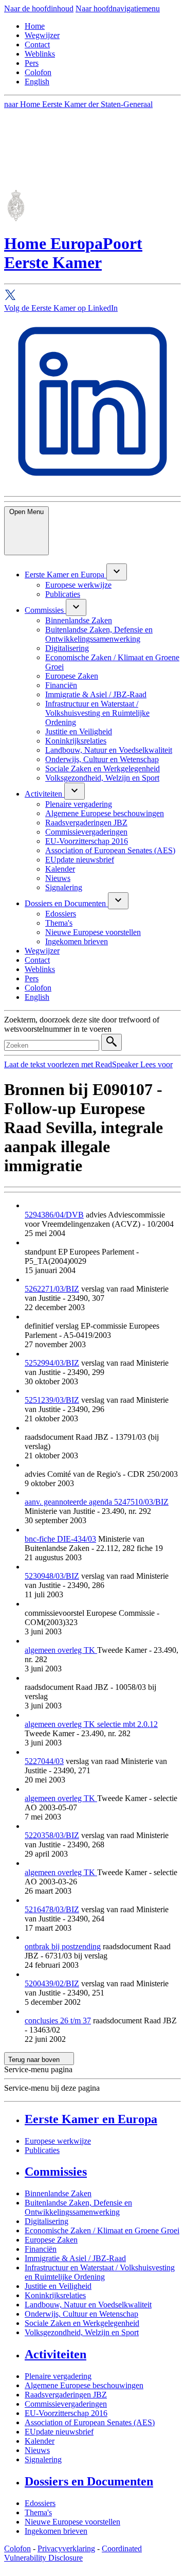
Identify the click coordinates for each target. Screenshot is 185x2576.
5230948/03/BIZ (52, 1576)
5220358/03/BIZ (52, 1835)
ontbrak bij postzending (63, 1946)
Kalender (40, 2441)
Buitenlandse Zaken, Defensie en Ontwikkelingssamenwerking (78, 2207)
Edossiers (40, 2503)
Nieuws (37, 2450)
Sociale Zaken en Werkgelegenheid (82, 2323)
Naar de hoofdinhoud (39, 8)
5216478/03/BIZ (52, 1909)
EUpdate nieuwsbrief (59, 2432)
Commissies (56, 2172)
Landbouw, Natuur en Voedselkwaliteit (88, 2305)
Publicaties (42, 2150)
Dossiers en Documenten (89, 2481)
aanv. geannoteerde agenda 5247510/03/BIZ (97, 1502)
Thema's (38, 2512)
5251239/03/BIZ (52, 1400)
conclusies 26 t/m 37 (58, 2021)
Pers (32, 63)
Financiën (41, 2249)
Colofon (38, 72)
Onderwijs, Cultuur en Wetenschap (81, 2314)
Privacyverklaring (66, 2548)
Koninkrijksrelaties (55, 2295)
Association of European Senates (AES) (90, 2422)
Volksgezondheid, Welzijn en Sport (82, 2332)
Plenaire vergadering (58, 2376)
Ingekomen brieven (56, 2531)
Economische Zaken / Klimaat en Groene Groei (102, 2230)
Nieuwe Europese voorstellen (72, 2522)
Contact (37, 45)
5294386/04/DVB (54, 1215)
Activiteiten (55, 2354)
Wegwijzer (42, 35)
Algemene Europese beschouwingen (84, 2385)
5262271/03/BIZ (52, 1289)
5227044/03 (44, 1761)
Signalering (43, 2459)
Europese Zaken (51, 2240)
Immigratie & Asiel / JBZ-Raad (75, 2258)
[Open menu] (117, 572)
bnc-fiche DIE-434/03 (60, 1539)
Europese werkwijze (58, 2141)
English (37, 82)
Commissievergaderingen (66, 2404)
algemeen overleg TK (61, 1650)
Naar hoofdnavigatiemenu (118, 8)
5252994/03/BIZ (52, 1363)
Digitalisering (47, 2221)
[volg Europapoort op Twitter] (92, 296)
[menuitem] (66, 575)
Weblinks (40, 54)
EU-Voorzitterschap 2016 (66, 2413)
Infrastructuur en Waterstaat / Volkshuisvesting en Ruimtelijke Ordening (100, 2272)
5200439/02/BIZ (52, 1983)
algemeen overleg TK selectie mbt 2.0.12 (91, 1724)
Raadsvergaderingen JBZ (66, 2395)
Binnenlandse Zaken (58, 2193)
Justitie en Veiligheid (58, 2286)
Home (35, 26)
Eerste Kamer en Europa (91, 2119)
